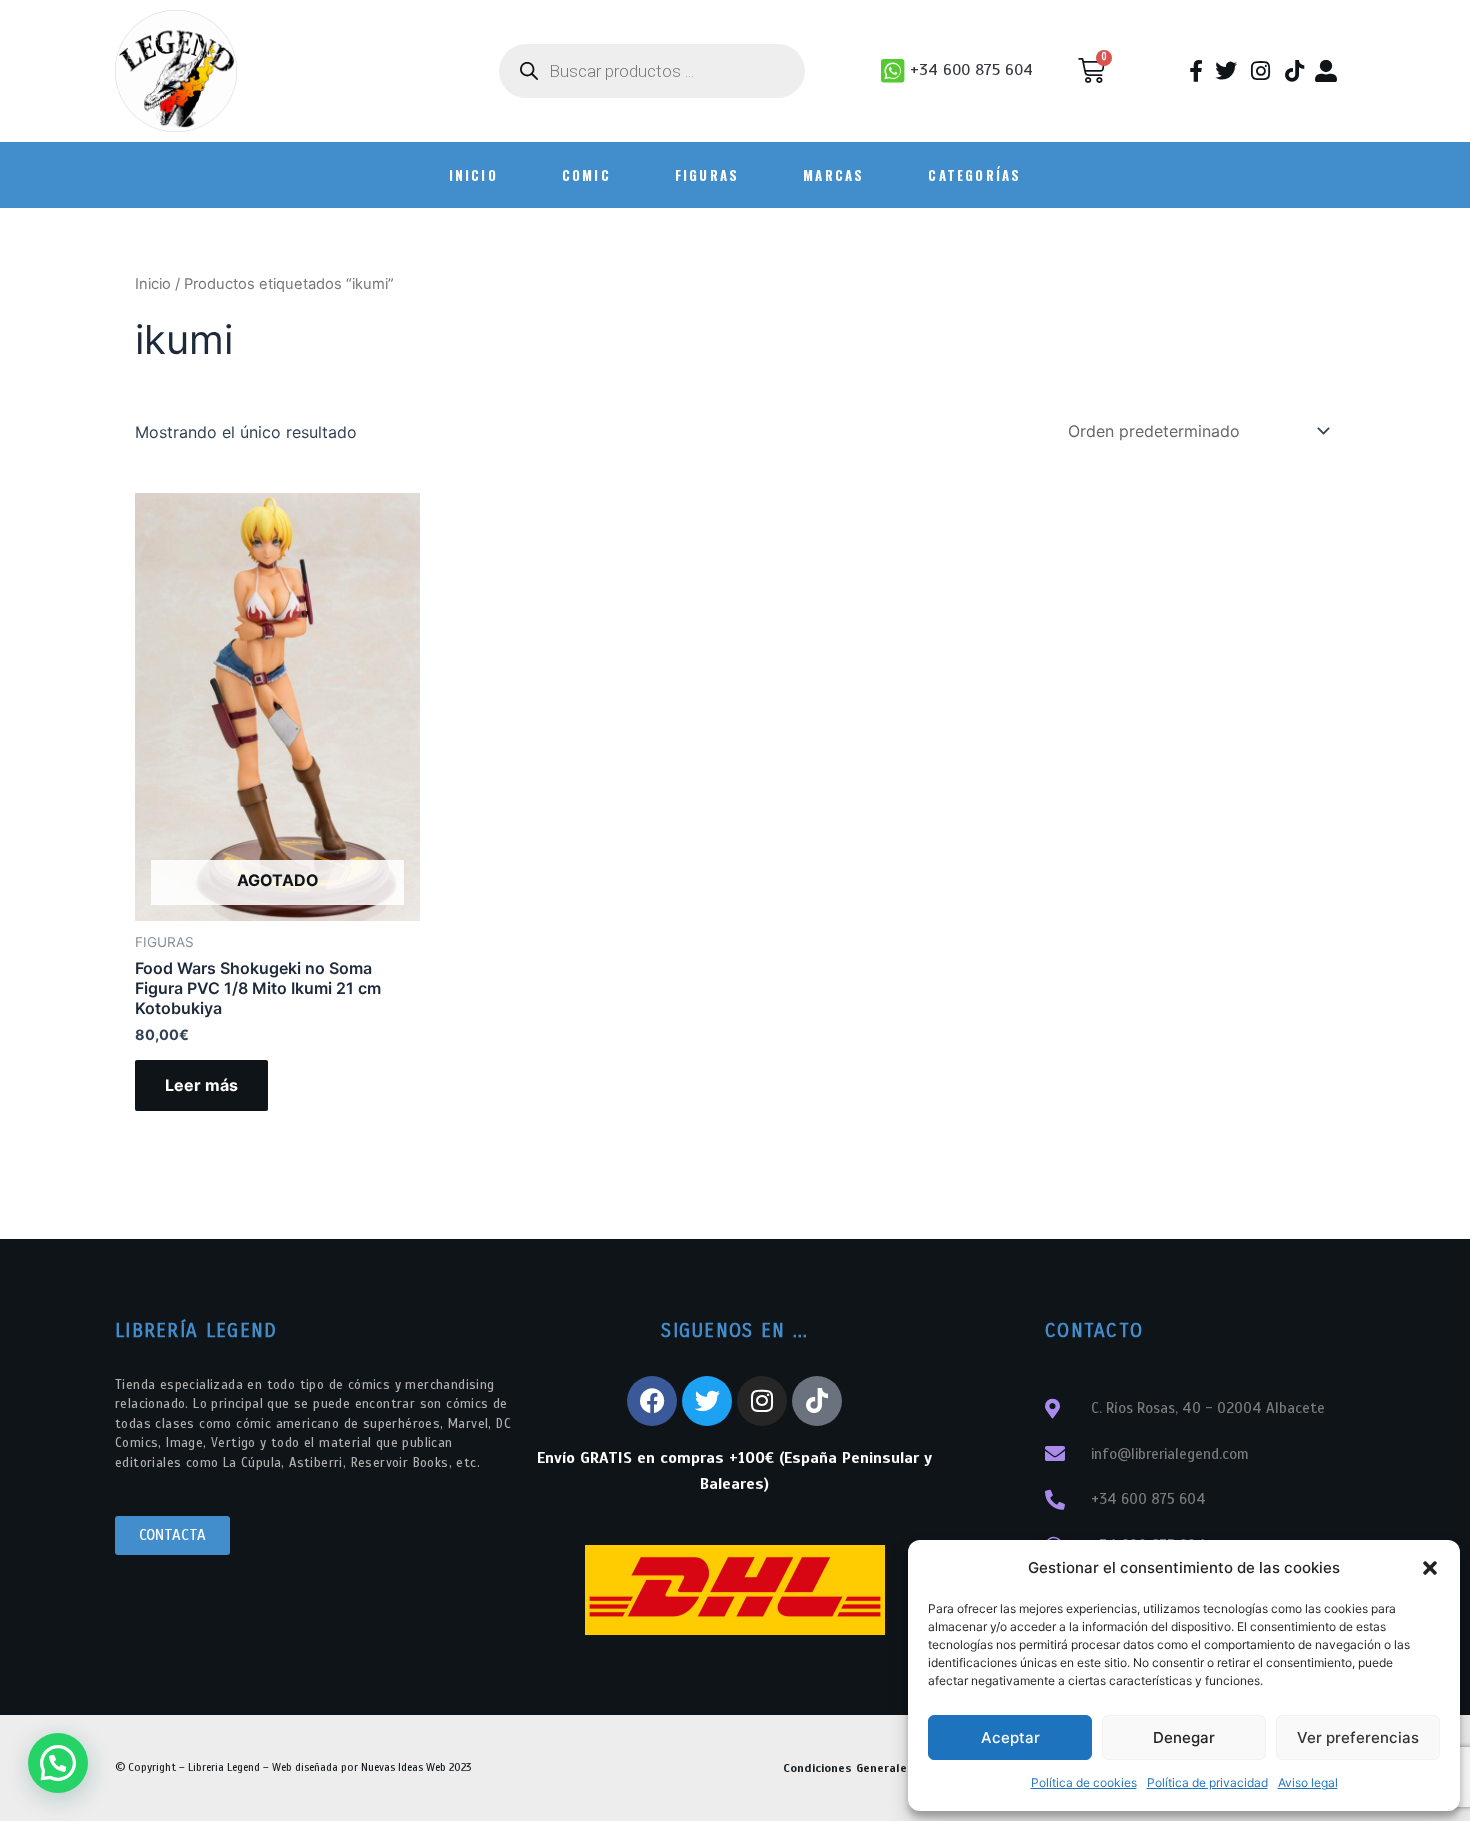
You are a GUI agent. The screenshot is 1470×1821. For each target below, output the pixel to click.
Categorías (974, 175)
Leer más (201, 1085)
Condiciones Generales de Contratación (897, 1768)
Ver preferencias (1358, 1737)
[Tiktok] (817, 1401)
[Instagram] (762, 1401)
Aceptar (1010, 1737)
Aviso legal (1308, 1782)
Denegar (1184, 1737)
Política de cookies (1084, 1782)
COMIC (586, 175)
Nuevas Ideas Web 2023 (416, 1767)
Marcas (833, 175)
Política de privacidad (1207, 1782)
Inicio (153, 284)
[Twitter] (707, 1401)
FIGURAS (707, 175)
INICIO (473, 175)
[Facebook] (652, 1401)
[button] (1430, 1568)
